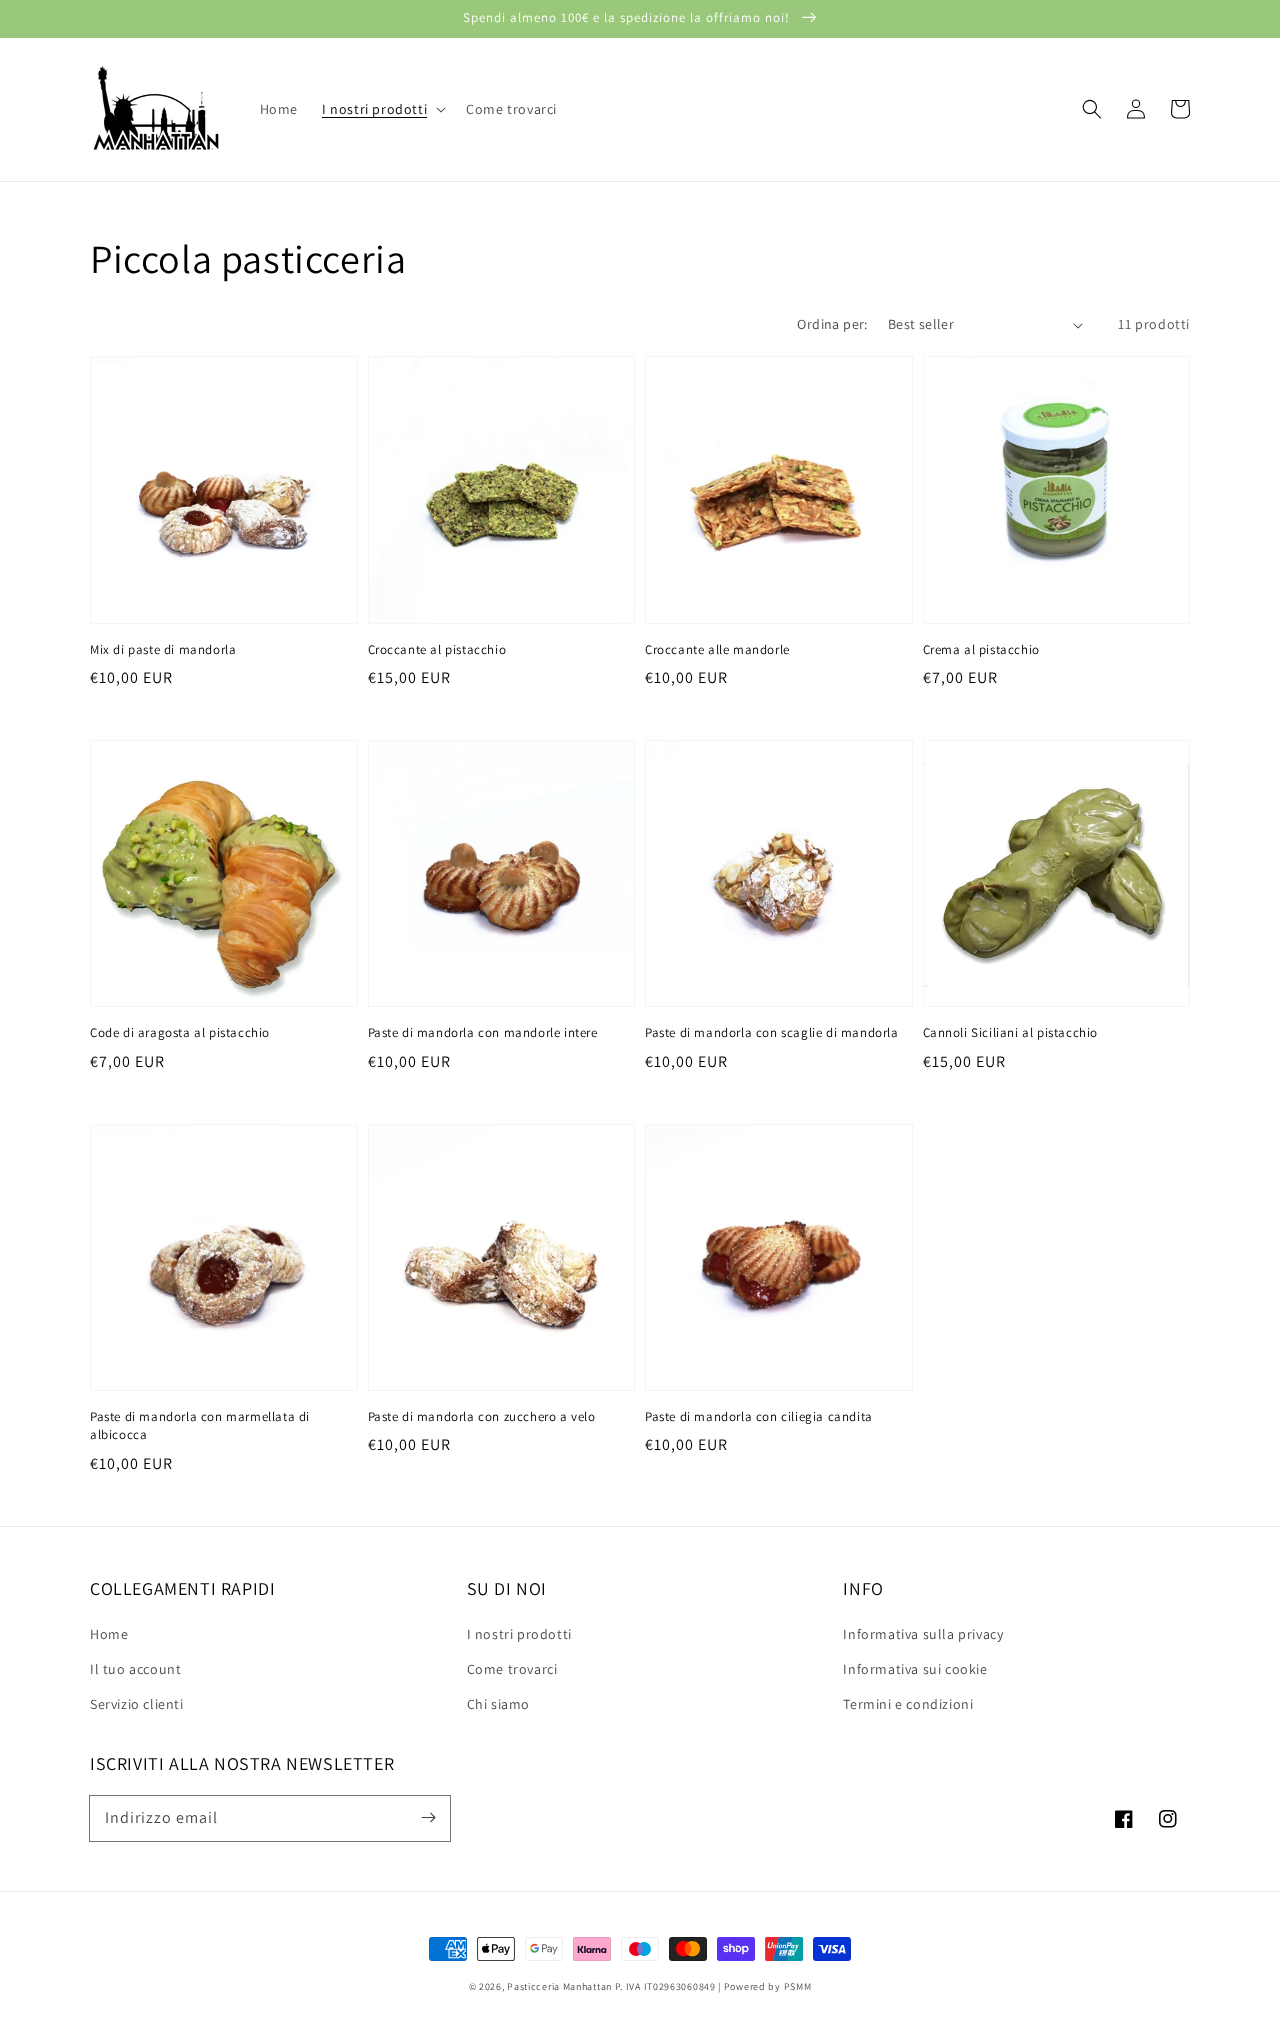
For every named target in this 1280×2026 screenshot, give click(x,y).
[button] (382, 109)
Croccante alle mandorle (717, 649)
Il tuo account (135, 1669)
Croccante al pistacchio (437, 649)
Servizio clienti (137, 1704)
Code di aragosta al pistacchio (180, 1032)
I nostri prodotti (519, 1634)
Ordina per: (832, 324)
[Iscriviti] (428, 1818)
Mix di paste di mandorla (163, 649)
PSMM (798, 1986)
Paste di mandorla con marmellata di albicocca (200, 1425)
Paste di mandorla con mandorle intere (483, 1032)
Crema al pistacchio (981, 649)
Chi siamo (498, 1704)
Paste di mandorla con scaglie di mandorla (772, 1032)
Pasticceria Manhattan (559, 1986)
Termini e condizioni (908, 1704)
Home (109, 1634)
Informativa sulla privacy (923, 1634)
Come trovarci (512, 1669)
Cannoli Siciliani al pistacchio (1011, 1032)
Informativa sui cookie (915, 1669)
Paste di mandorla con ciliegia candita (759, 1416)
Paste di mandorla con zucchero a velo (482, 1416)
